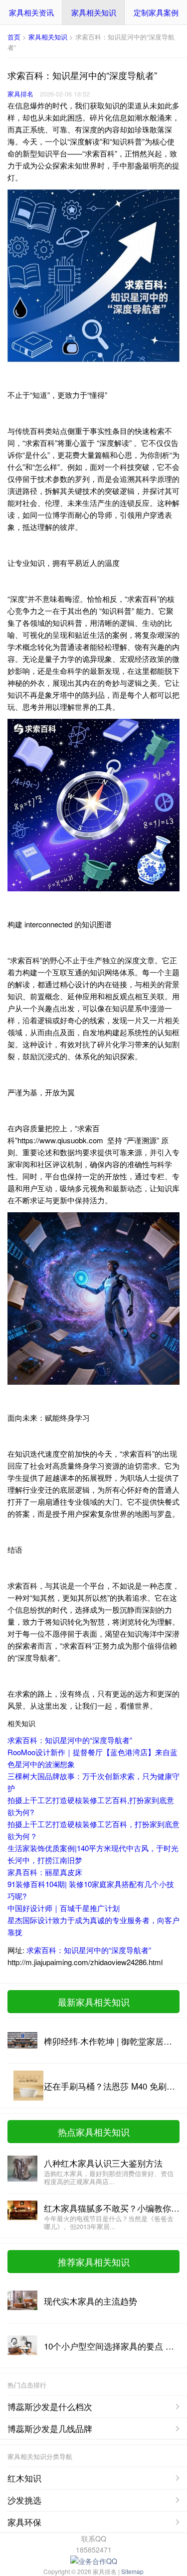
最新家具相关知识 (94, 2002)
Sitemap (132, 2571)
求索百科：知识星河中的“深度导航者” (70, 1740)
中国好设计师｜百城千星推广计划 (64, 1908)
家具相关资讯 (31, 12)
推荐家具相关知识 (94, 2262)
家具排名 (20, 94)
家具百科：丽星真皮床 (45, 1872)
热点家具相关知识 (94, 2132)
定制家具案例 (156, 12)
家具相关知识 (94, 12)
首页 (14, 37)
